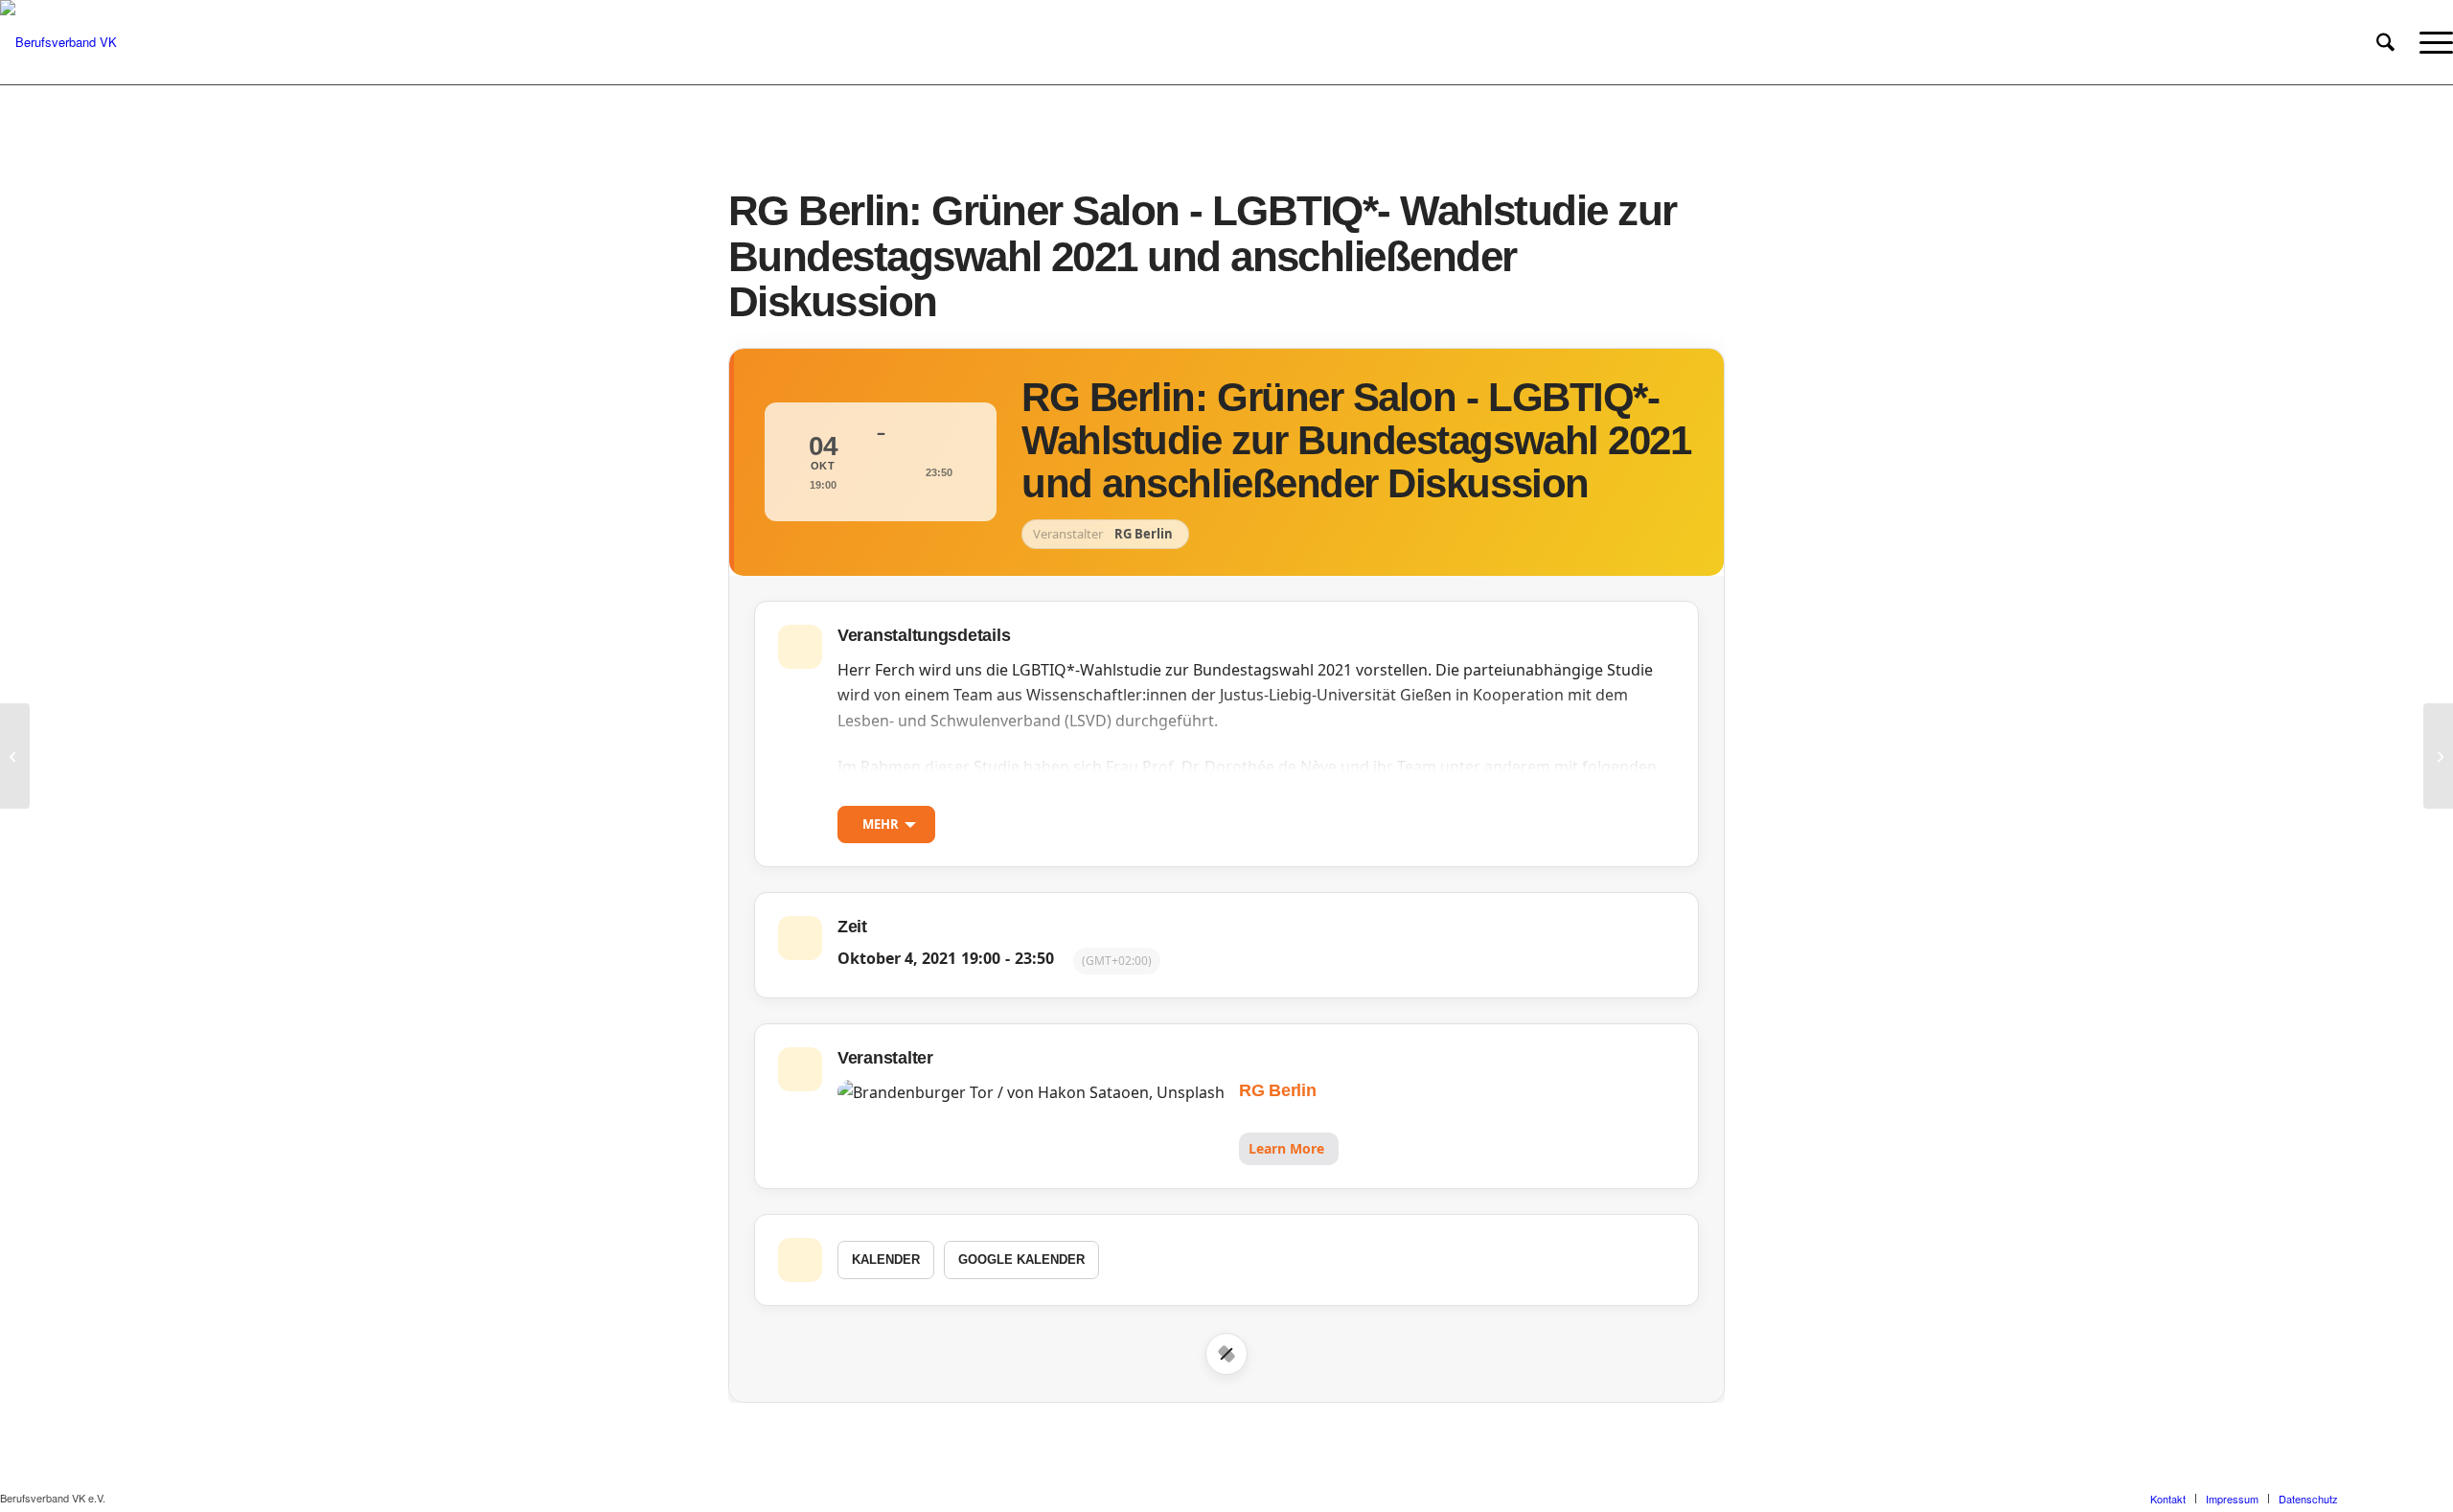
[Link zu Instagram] (2410, 1498)
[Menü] (2430, 42)
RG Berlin (1278, 1090)
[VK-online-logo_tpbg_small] (58, 43)
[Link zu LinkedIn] (2439, 1498)
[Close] (1226, 1354)
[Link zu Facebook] (2381, 1498)
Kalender (886, 1260)
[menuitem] (2385, 42)
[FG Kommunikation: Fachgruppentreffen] (15, 756)
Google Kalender (1021, 1260)
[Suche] (2385, 42)
